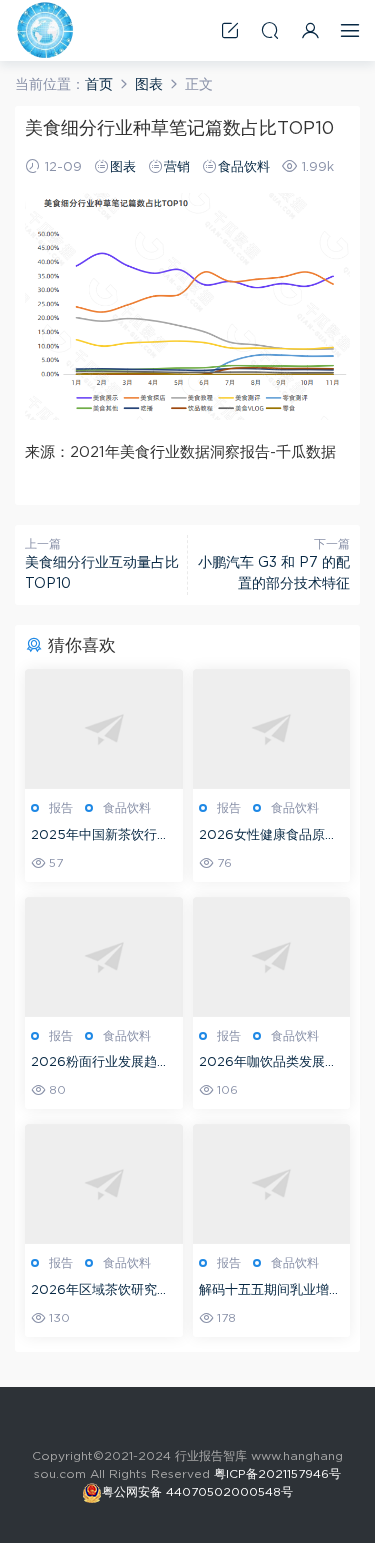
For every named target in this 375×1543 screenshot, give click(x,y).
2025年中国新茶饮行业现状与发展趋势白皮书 (100, 837)
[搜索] (270, 30)
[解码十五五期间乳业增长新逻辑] (272, 1184)
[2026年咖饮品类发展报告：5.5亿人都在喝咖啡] (272, 957)
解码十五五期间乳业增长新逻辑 (270, 1292)
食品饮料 (244, 167)
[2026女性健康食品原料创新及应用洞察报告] (272, 729)
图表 (123, 167)
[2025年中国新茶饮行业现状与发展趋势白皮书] (104, 729)
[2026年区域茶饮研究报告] (104, 1184)
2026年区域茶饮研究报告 (100, 1292)
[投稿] (230, 30)
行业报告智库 (45, 30)
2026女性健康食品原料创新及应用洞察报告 (268, 837)
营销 (177, 167)
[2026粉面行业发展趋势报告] (104, 957)
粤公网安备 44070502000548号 (197, 1492)
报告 (61, 808)
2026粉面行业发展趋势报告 (100, 1064)
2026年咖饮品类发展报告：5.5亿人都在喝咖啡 (268, 1064)
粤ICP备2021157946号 (277, 1474)
